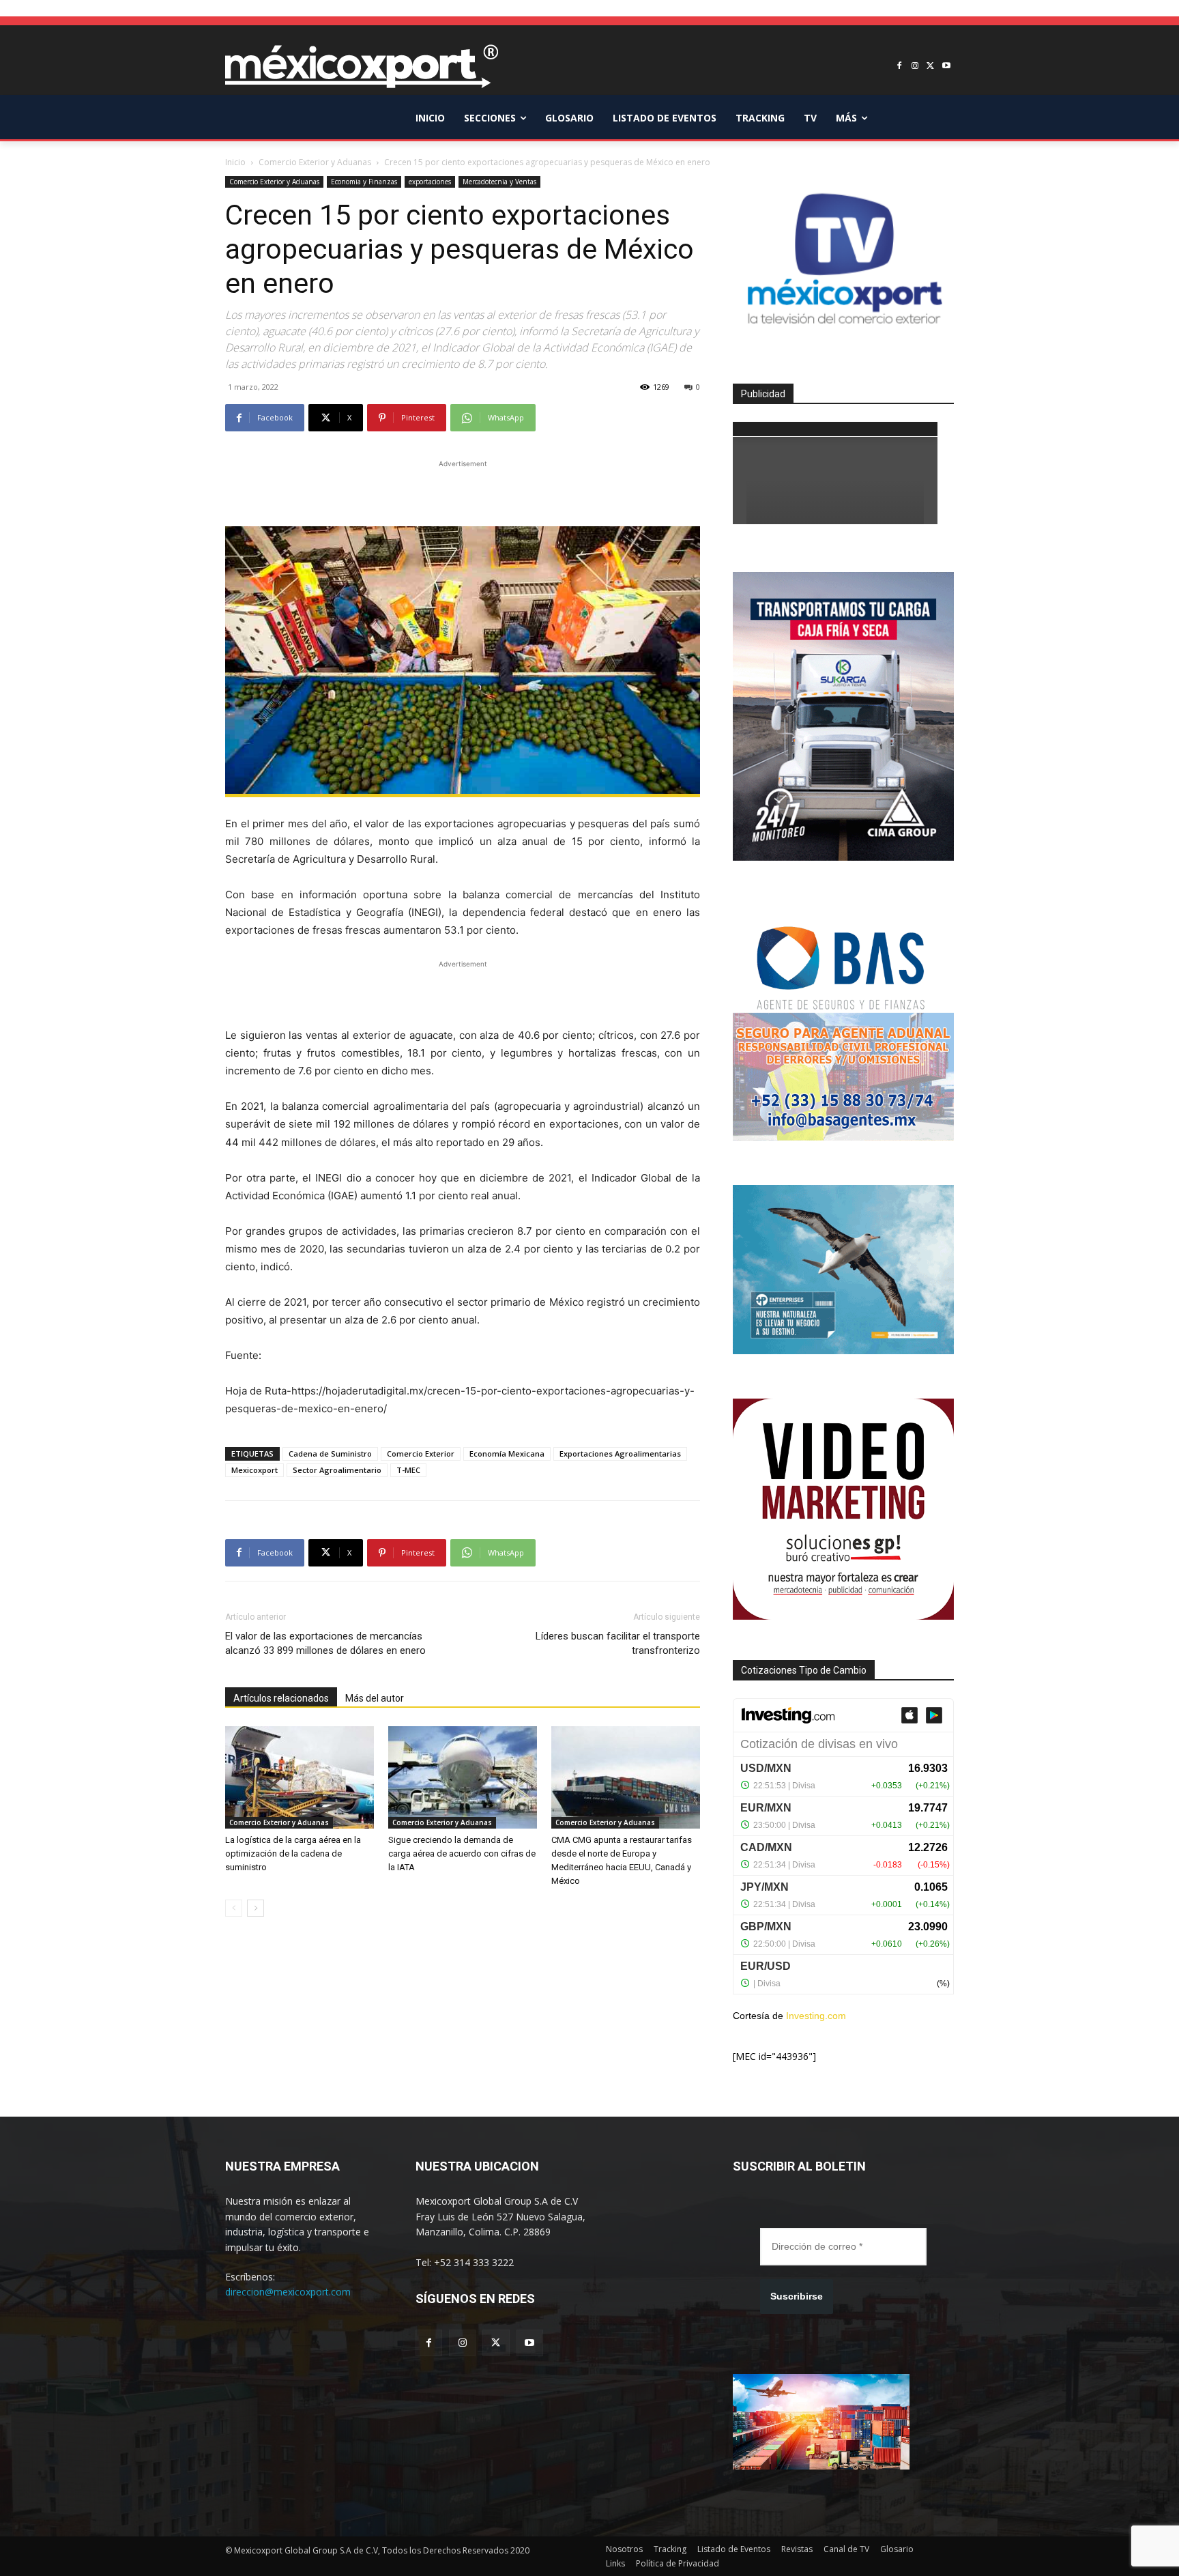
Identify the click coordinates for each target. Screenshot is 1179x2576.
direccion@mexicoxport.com (288, 2292)
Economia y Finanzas (364, 182)
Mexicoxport (254, 1470)
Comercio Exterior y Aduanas (315, 162)
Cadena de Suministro (330, 1454)
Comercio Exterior (421, 1454)
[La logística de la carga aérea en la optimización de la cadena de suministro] (300, 1777)
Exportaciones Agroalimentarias (620, 1454)
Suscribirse (797, 2296)
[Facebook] (900, 67)
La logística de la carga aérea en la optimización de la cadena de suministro (293, 1854)
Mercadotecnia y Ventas (499, 182)
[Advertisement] (463, 491)
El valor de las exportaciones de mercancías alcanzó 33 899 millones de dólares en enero (325, 1643)
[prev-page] (234, 1908)
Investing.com (816, 2016)
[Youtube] (946, 67)
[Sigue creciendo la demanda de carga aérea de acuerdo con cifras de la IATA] (463, 1777)
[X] (930, 67)
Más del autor (375, 1698)
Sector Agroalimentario (337, 1470)
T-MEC (408, 1470)
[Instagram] (915, 67)
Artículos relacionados (281, 1698)
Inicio (235, 162)
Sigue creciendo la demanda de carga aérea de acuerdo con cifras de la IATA (462, 1854)
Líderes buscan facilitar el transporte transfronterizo (618, 1643)
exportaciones (430, 182)
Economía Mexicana (507, 1454)
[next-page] (256, 1908)
